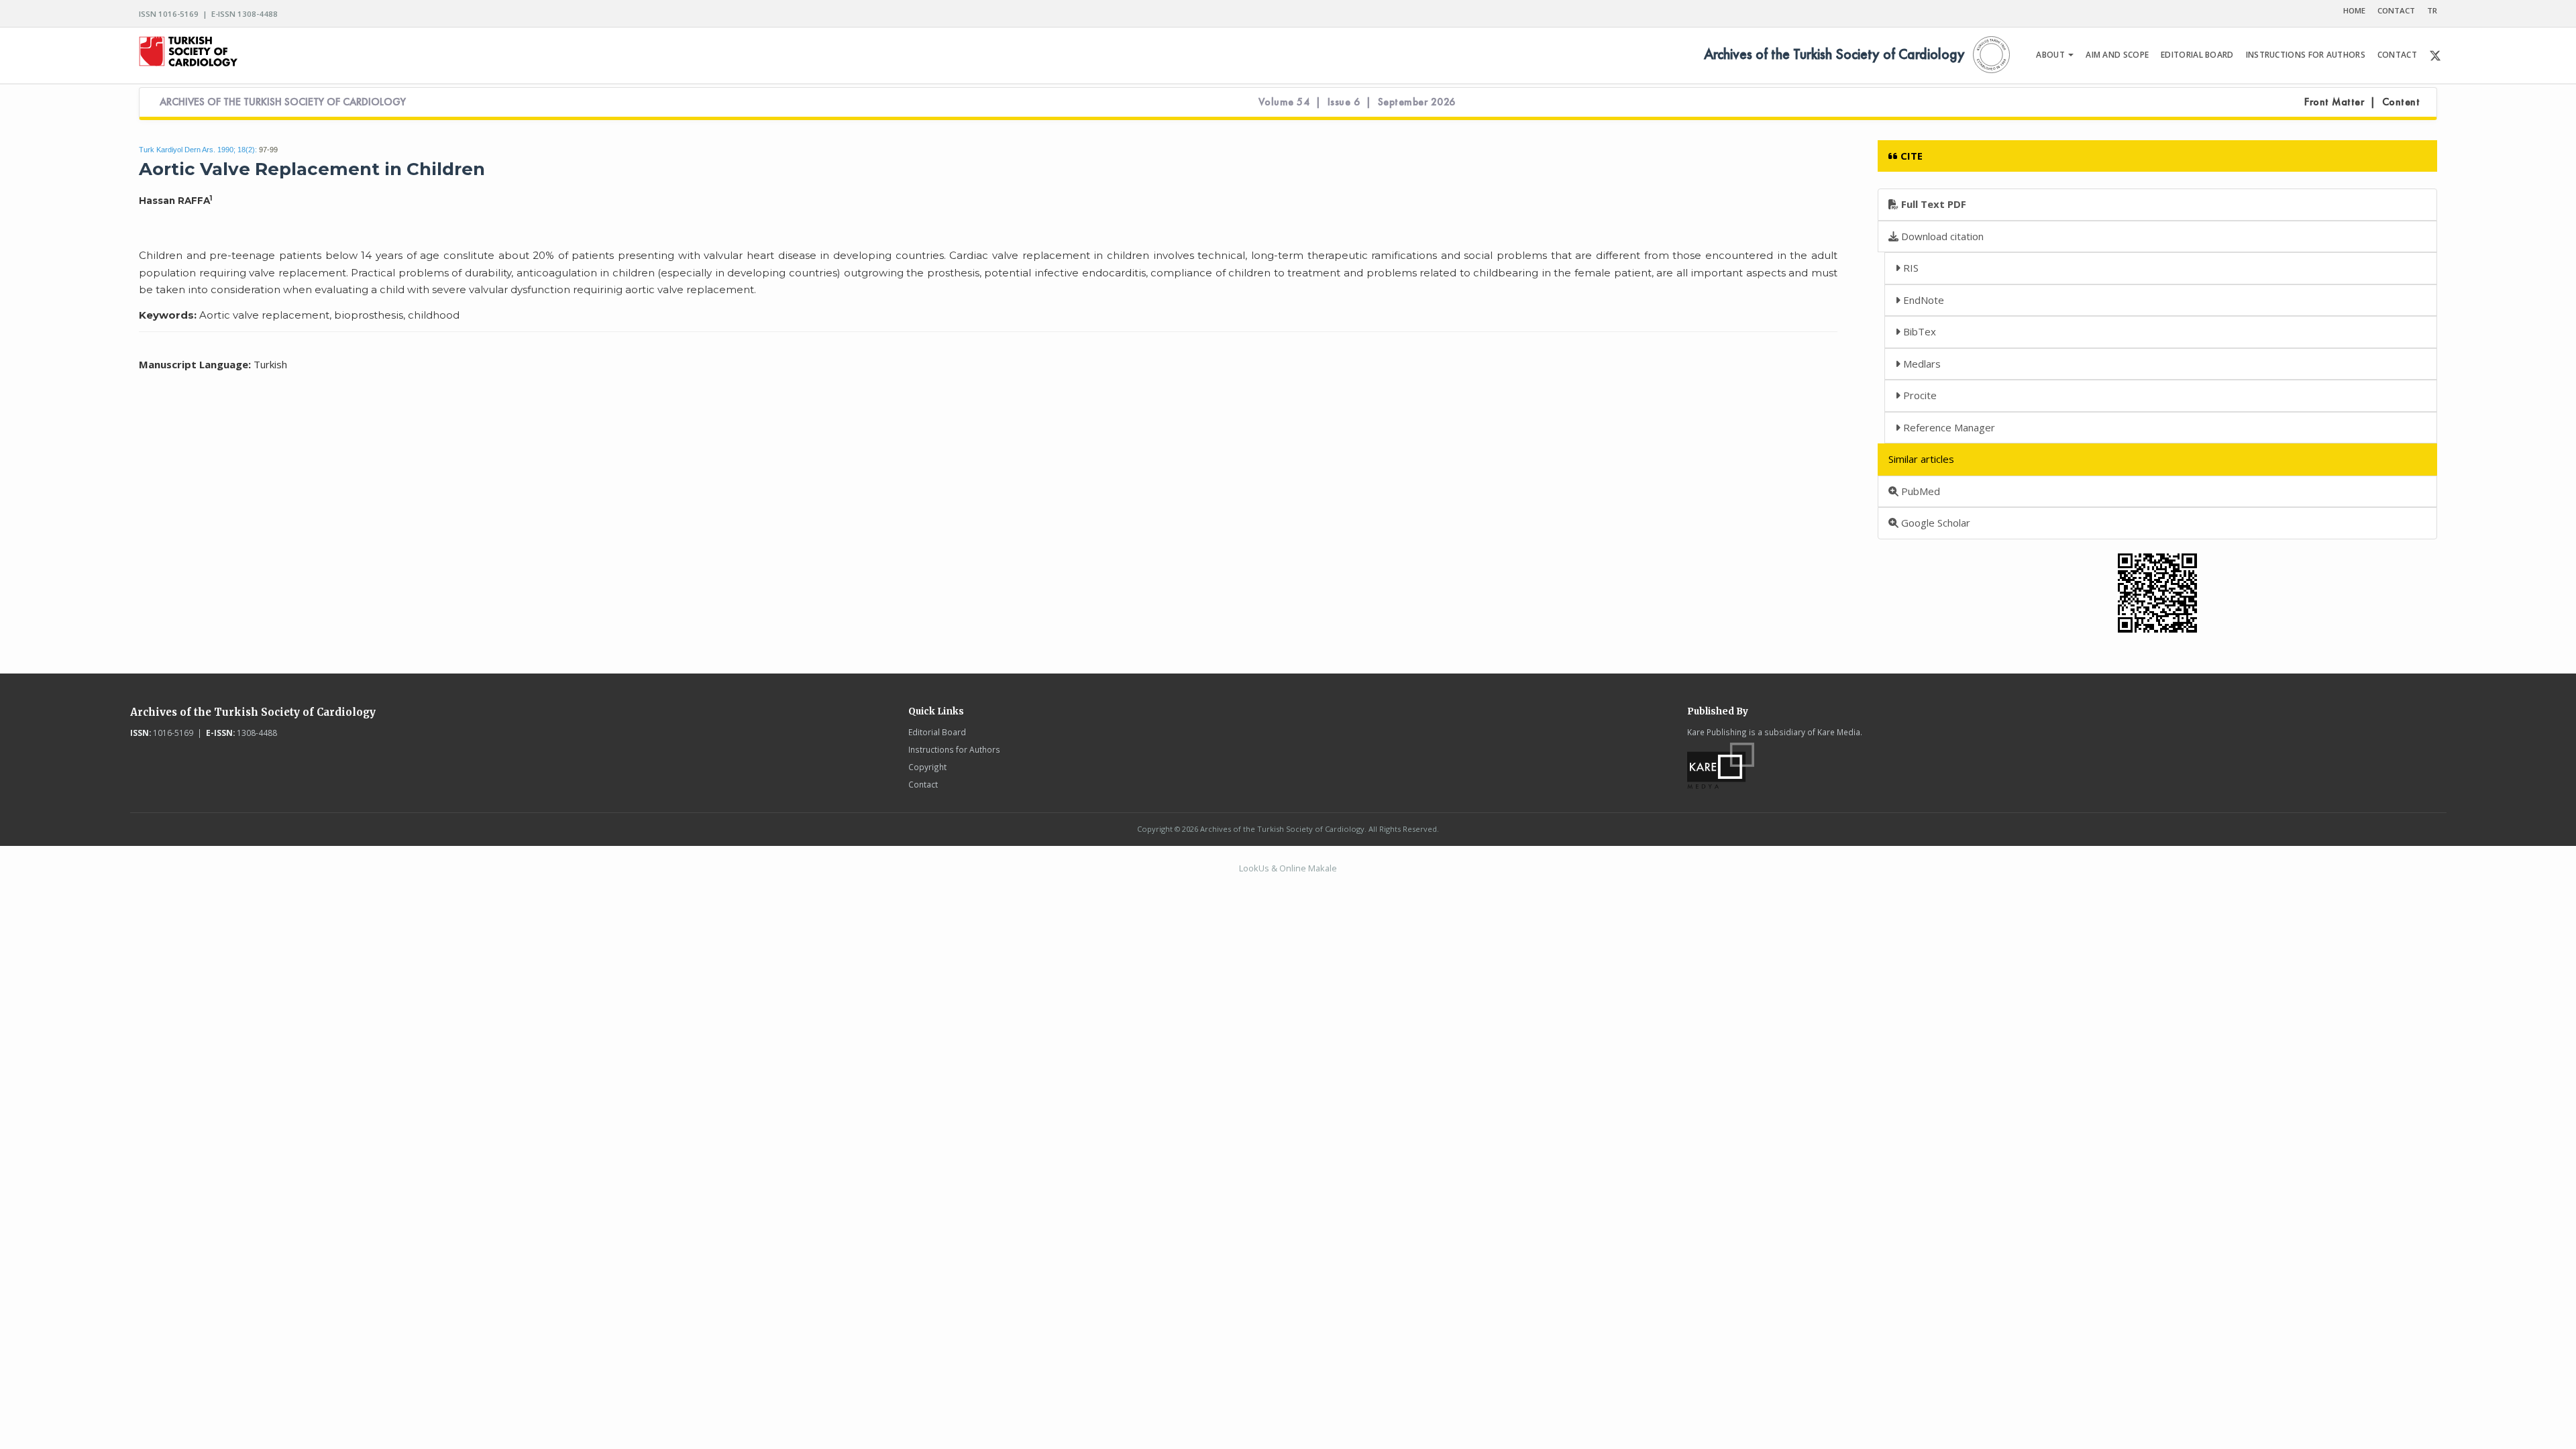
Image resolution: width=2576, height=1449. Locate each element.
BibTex (1918, 331)
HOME (2354, 10)
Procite (1919, 395)
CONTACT (2396, 10)
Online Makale (1308, 868)
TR (2432, 10)
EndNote (1922, 300)
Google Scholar (1934, 523)
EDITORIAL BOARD (2197, 55)
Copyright (927, 767)
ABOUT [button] (2051, 55)
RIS (1910, 268)
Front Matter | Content (2362, 102)
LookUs (1254, 868)
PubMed (1919, 491)
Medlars (1921, 364)
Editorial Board (937, 732)
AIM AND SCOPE (2117, 55)
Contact (923, 784)
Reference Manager (1948, 427)
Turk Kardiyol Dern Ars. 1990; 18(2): (198, 150)
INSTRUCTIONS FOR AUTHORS (2306, 55)
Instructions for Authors (954, 749)
